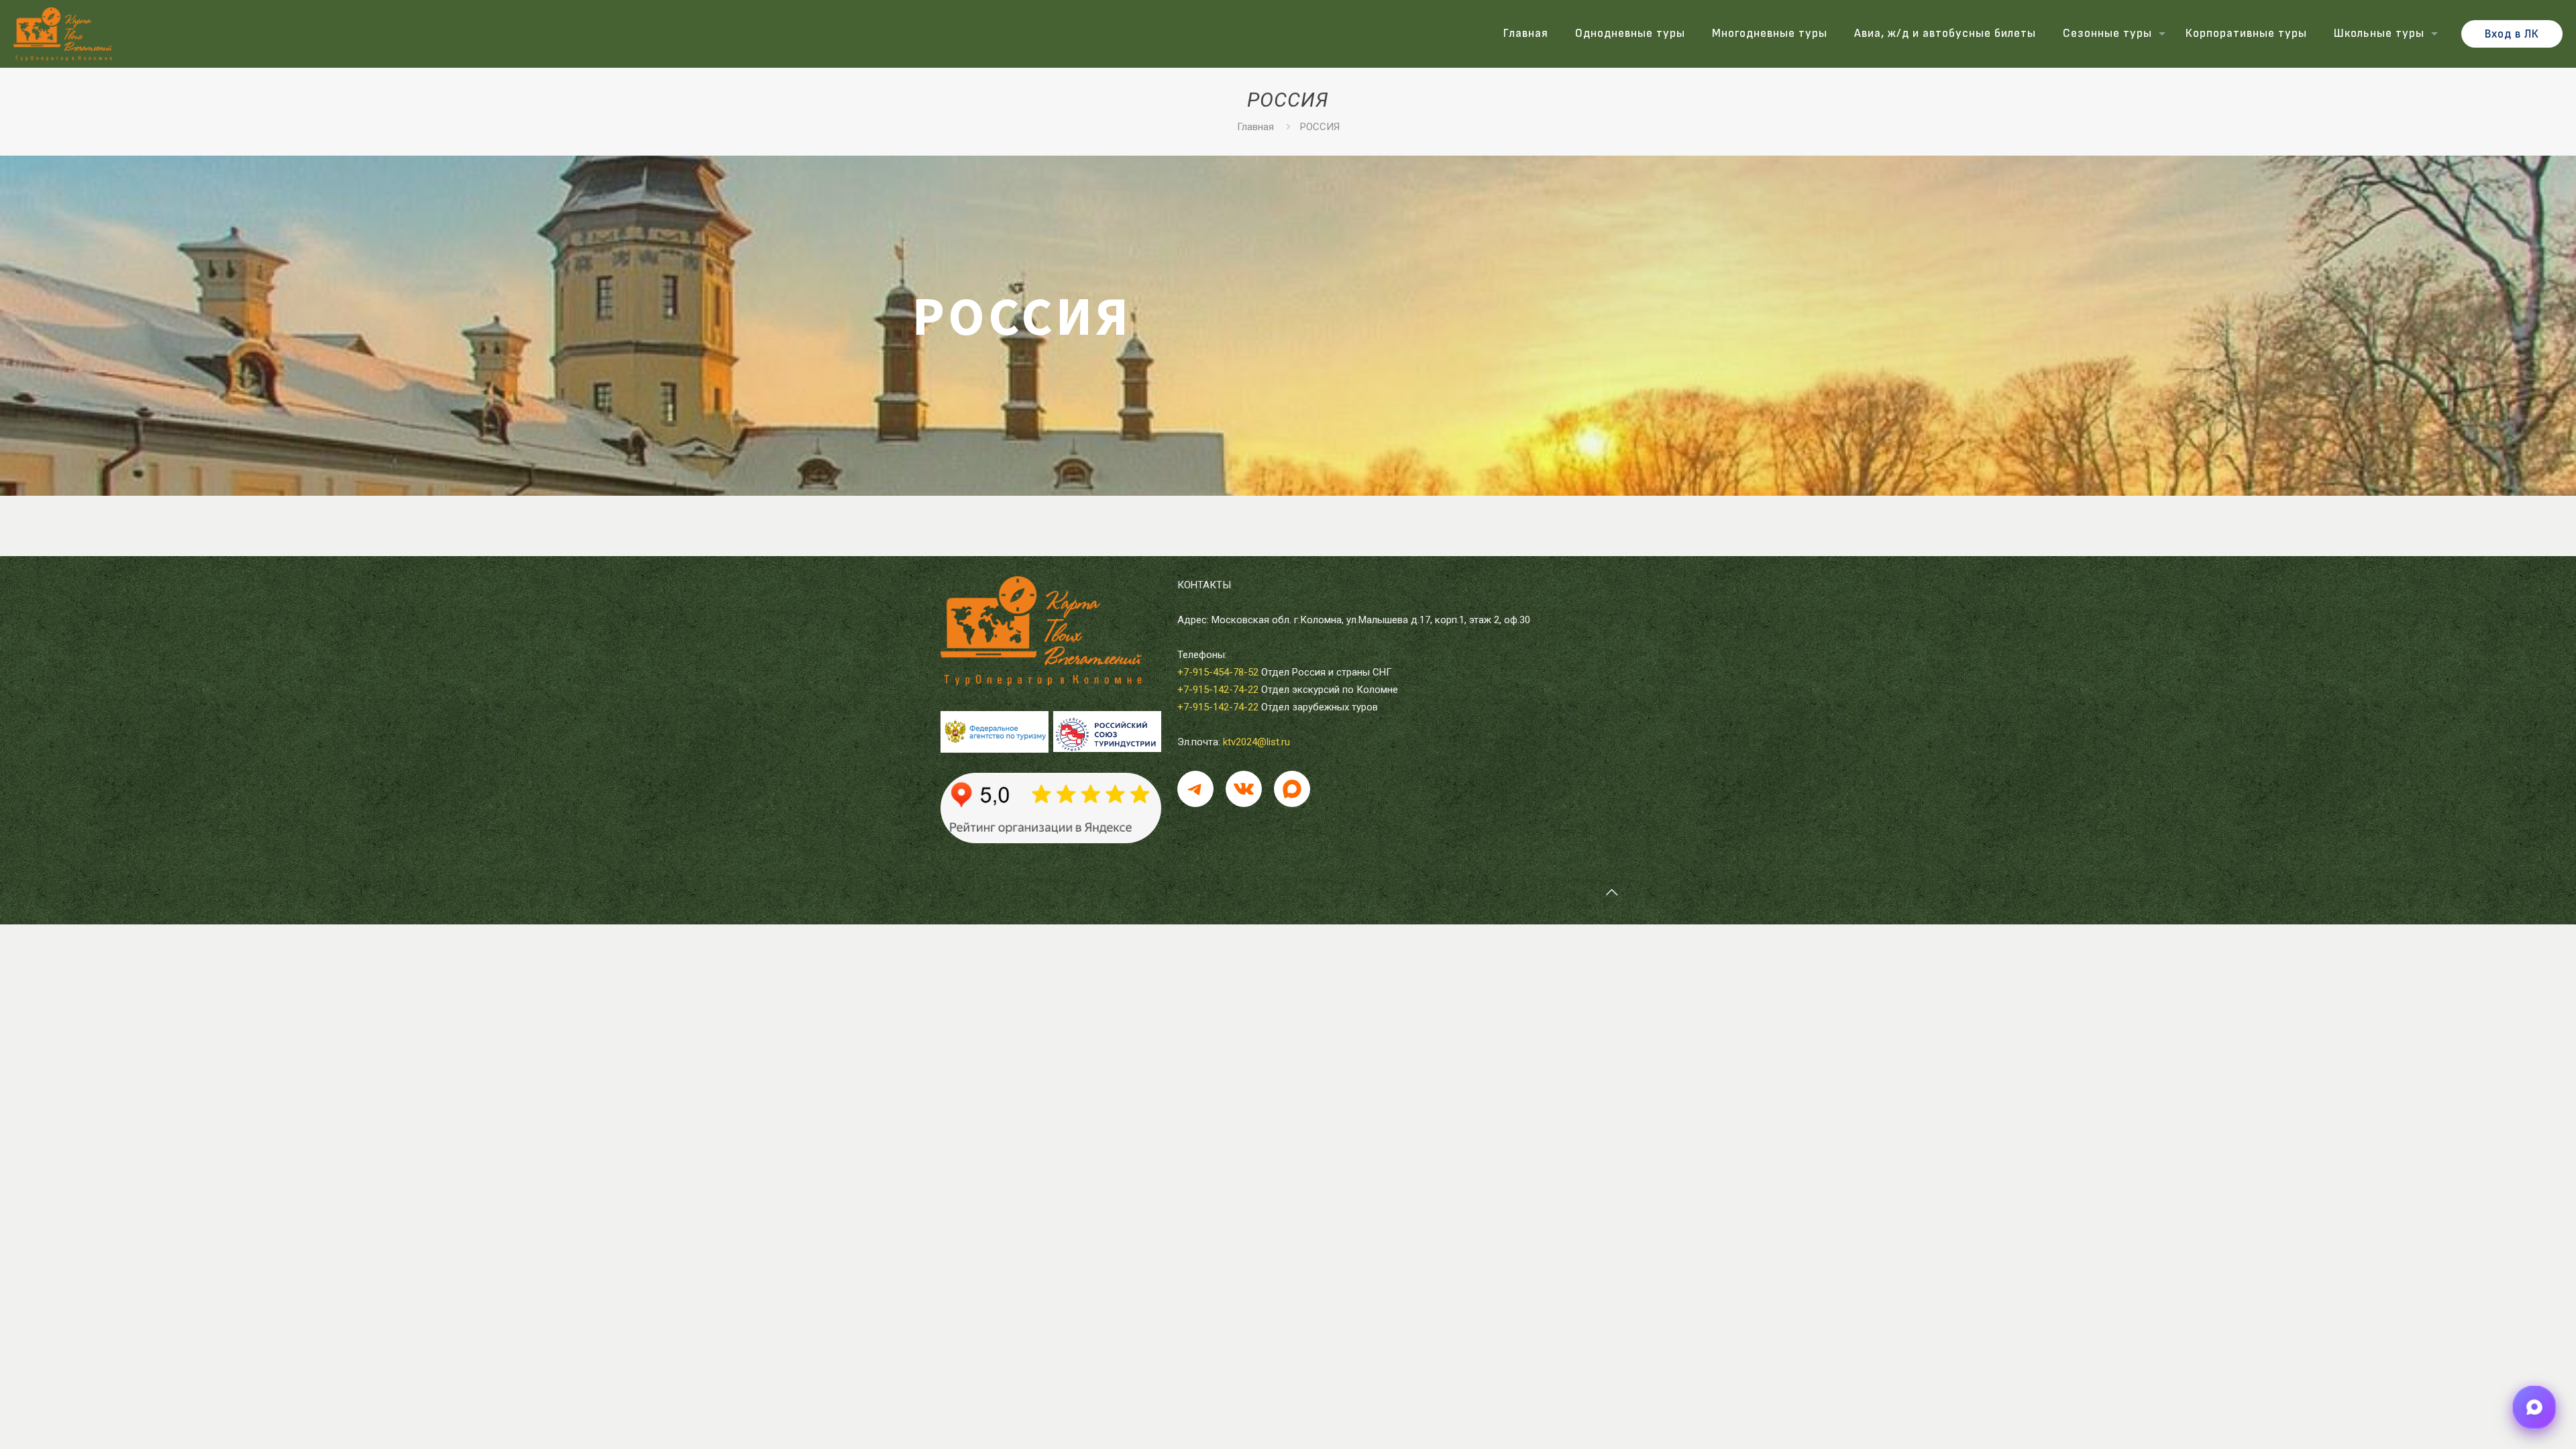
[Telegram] (1195, 789)
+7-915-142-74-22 (1218, 690)
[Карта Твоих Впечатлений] (63, 34)
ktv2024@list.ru (1256, 742)
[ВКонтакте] (1244, 789)
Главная (1255, 127)
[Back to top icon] (1611, 892)
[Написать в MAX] (2535, 1408)
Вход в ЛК (2512, 34)
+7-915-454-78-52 (1218, 672)
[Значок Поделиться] (1292, 789)
